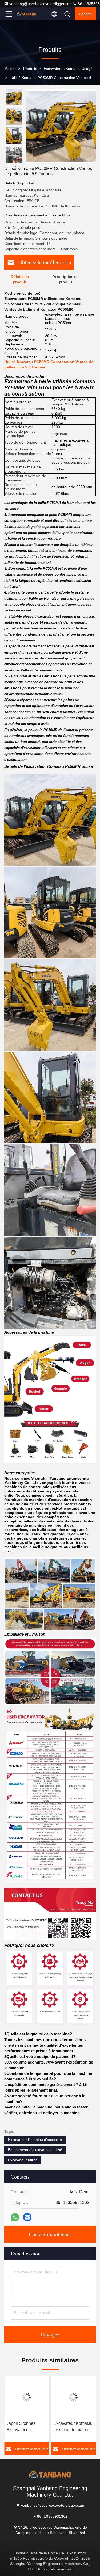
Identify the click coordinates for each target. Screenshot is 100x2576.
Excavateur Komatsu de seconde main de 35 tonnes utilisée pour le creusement (73, 2427)
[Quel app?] (15, 2217)
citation (85, 14)
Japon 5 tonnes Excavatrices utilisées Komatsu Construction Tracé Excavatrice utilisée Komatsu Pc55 (25, 2427)
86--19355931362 (52, 2516)
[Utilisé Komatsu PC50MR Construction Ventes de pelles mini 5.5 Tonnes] (61, 126)
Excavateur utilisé (23, 2160)
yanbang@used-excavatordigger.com (41, 4)
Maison (10, 69)
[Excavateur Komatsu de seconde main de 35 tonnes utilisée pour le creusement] (74, 2397)
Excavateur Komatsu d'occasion (35, 2140)
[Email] (27, 2217)
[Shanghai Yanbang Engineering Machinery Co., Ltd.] (26, 14)
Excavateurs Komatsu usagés (69, 69)
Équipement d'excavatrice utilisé (35, 2150)
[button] (15, 161)
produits (30, 69)
